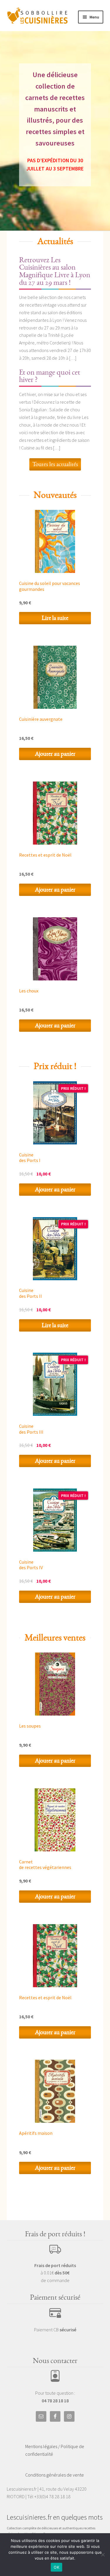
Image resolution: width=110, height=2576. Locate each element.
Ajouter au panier (55, 754)
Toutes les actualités (55, 464)
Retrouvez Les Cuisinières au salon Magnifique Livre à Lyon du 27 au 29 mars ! (55, 271)
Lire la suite (55, 618)
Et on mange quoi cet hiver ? (50, 376)
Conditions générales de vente (55, 2475)
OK (56, 2567)
